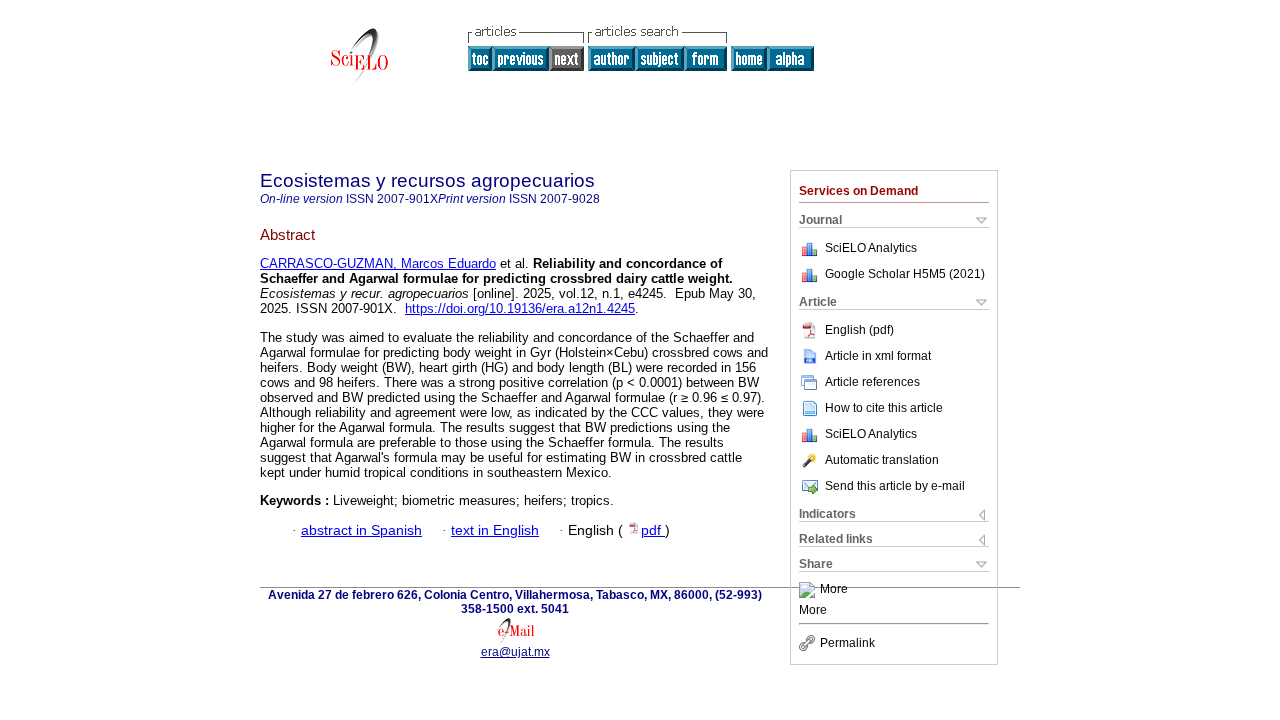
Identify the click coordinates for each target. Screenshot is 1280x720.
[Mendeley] (809, 590)
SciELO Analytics (871, 248)
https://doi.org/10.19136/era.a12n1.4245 (520, 308)
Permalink (847, 643)
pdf (653, 530)
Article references (872, 382)
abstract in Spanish (361, 530)
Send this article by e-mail (895, 486)
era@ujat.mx (515, 652)
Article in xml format (878, 356)
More (834, 590)
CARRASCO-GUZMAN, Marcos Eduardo (378, 263)
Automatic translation (882, 460)
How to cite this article (884, 408)
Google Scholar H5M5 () (905, 274)
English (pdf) (859, 330)
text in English (495, 530)
